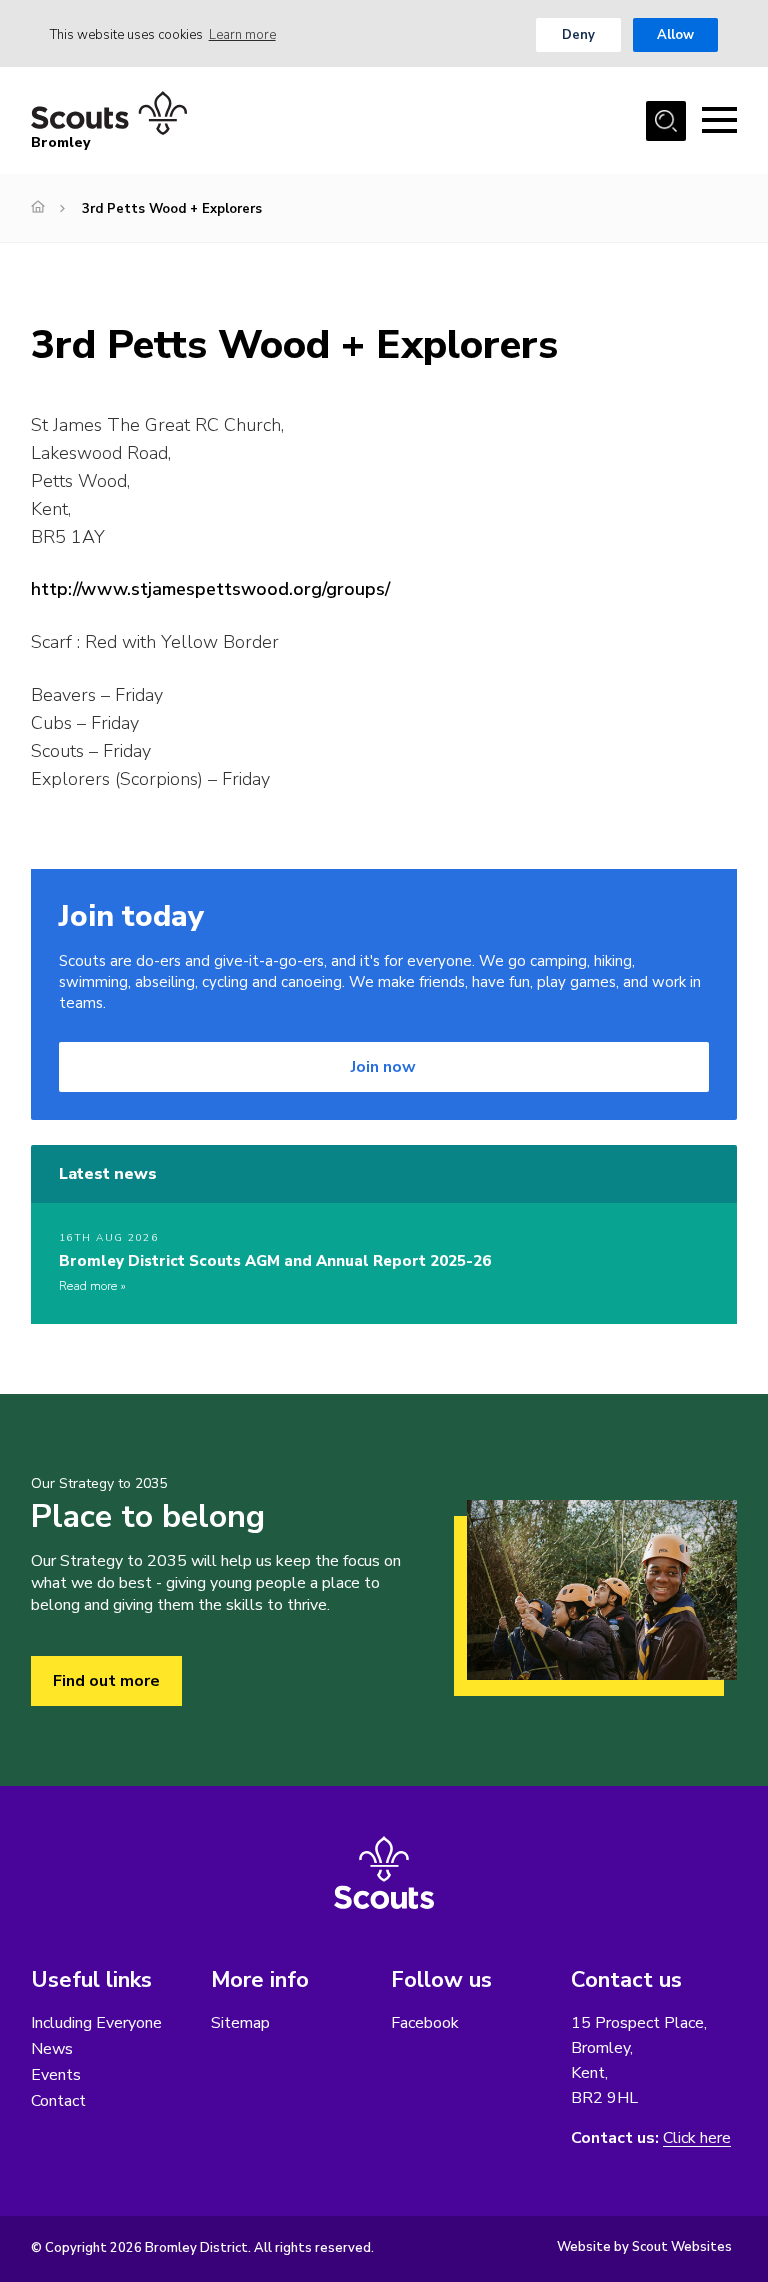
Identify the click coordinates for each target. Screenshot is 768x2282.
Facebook (425, 2023)
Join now (383, 1067)
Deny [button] (578, 35)
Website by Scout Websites (644, 2247)
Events (56, 2075)
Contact (58, 2101)
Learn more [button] (242, 35)
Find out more (106, 1681)
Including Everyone (96, 2023)
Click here (697, 2138)
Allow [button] (675, 35)
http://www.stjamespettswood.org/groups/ (210, 589)
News (52, 2049)
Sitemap (240, 2023)
